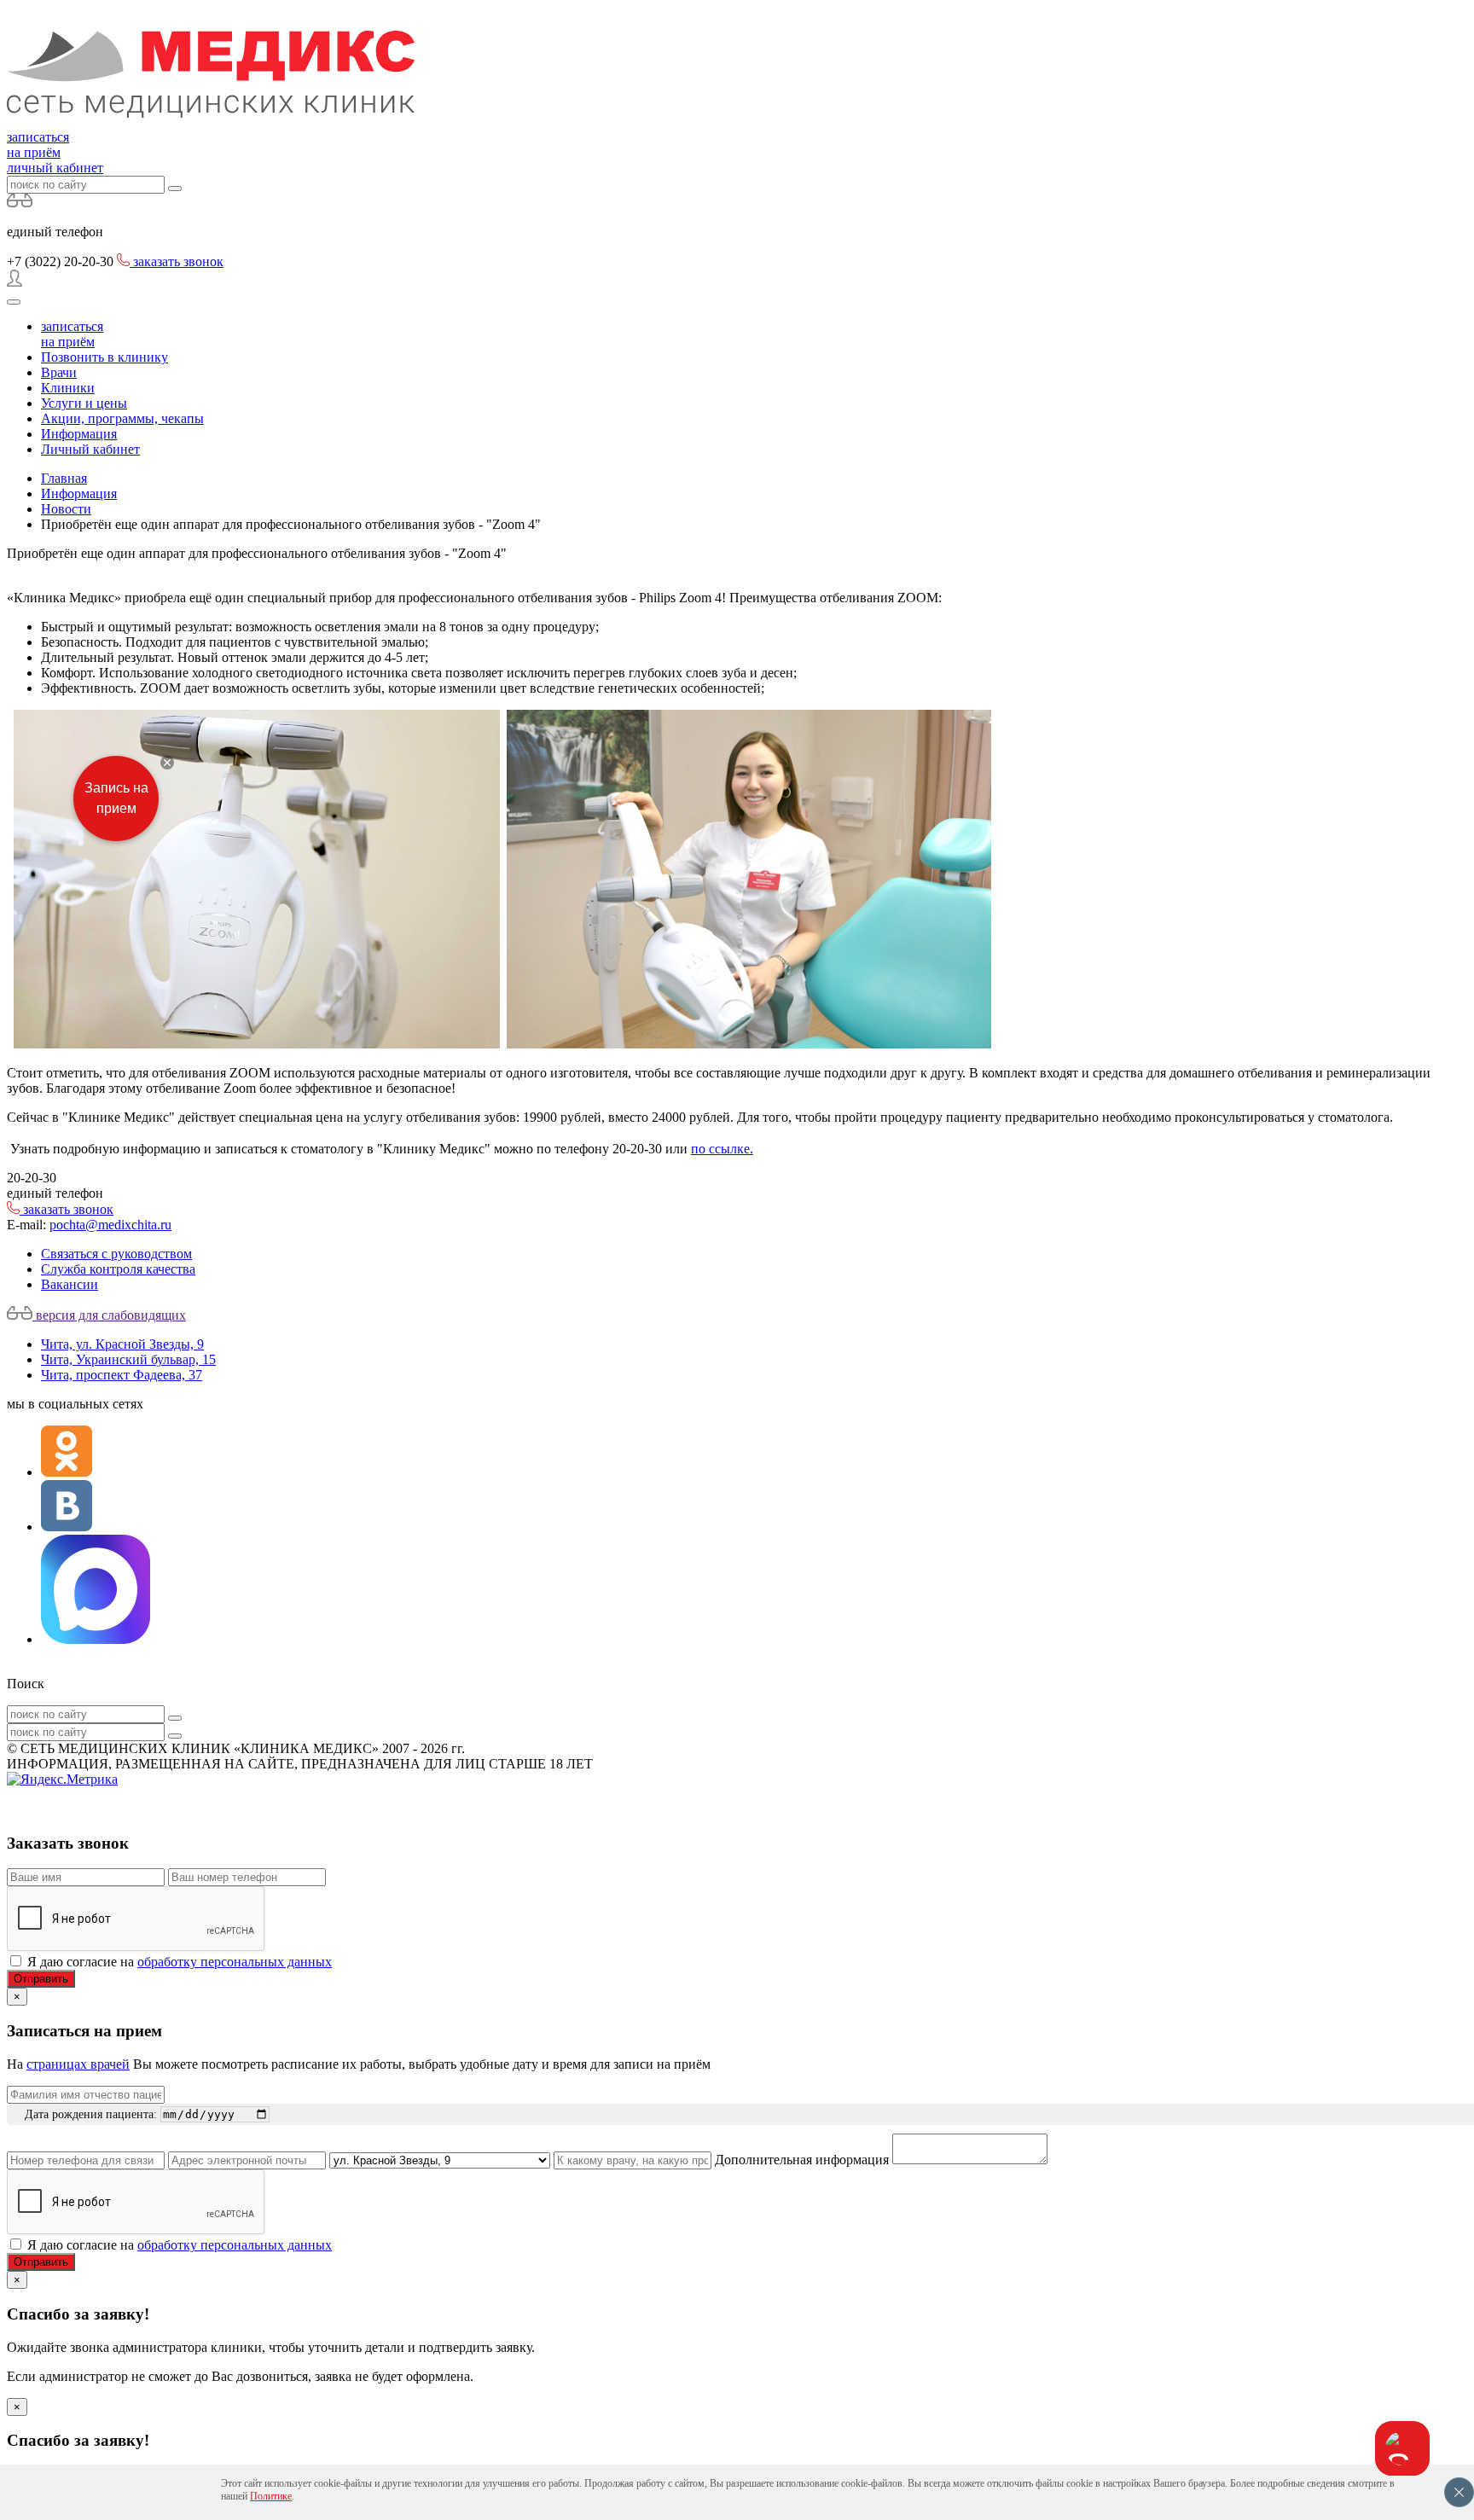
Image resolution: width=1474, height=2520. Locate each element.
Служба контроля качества (118, 1269)
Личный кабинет (90, 449)
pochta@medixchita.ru (110, 1225)
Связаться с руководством (116, 1254)
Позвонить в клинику (104, 357)
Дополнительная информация (802, 2160)
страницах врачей (78, 2064)
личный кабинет (55, 168)
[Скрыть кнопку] (167, 763)
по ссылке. (722, 1149)
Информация (79, 434)
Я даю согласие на (180, 1962)
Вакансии (70, 1284)
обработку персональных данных (235, 1962)
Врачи (59, 372)
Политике (271, 2496)
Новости (66, 509)
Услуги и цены (84, 403)
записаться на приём (38, 145)
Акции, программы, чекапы (122, 418)
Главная (64, 478)
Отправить (41, 1979)
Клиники (68, 388)
